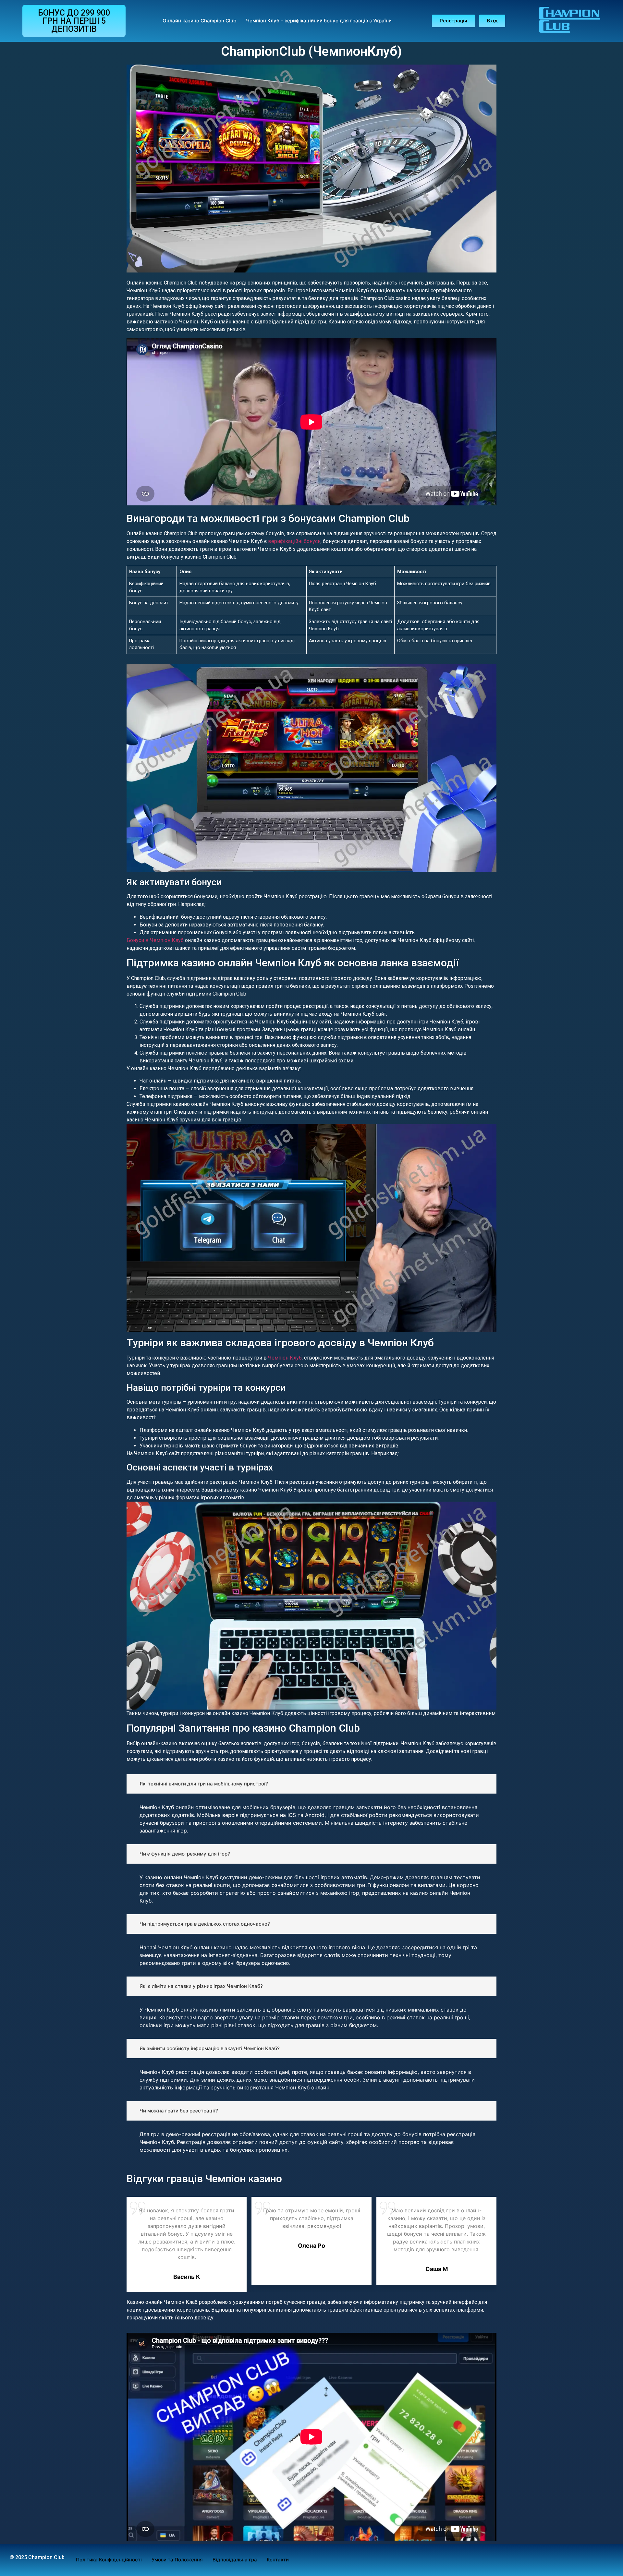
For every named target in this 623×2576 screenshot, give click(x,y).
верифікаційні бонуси (294, 541)
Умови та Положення (177, 2560)
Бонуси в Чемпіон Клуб (155, 940)
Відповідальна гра (235, 2560)
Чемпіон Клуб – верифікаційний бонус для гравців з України (319, 21)
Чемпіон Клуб (285, 1358)
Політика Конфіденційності (109, 2560)
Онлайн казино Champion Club (199, 21)
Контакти (278, 2560)
